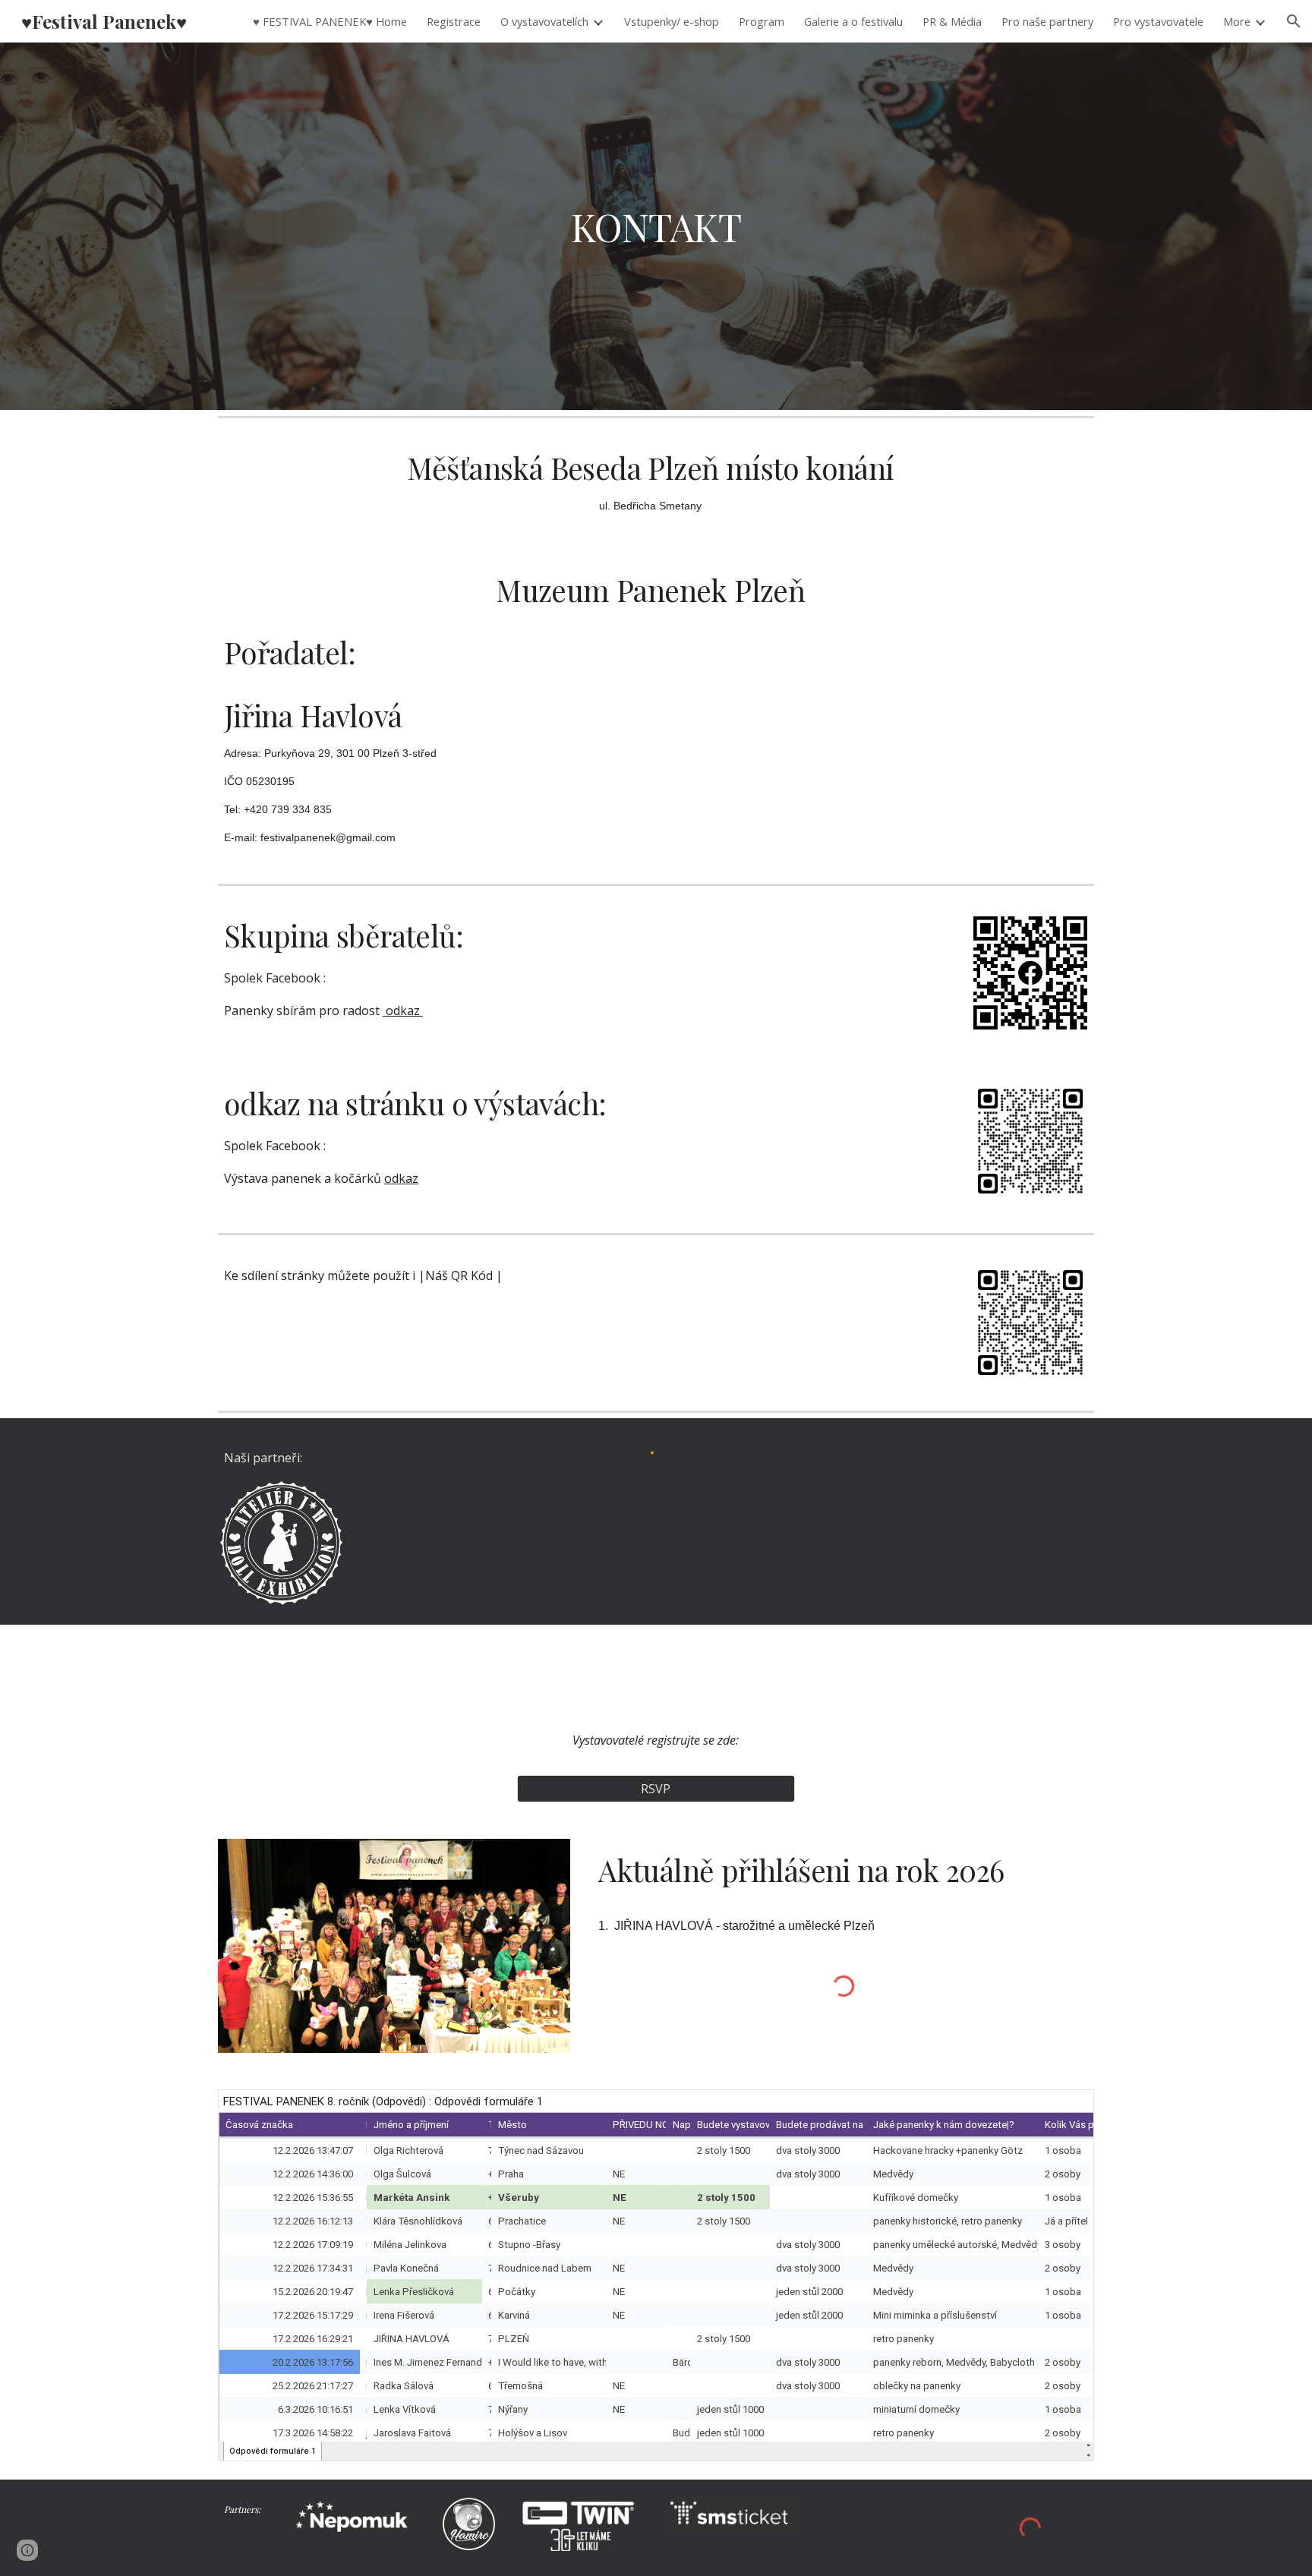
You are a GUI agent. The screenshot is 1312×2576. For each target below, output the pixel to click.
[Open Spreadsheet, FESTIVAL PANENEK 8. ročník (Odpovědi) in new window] (1065, 2109)
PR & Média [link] (952, 21)
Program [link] (762, 21)
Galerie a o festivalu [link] (853, 21)
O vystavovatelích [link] (544, 21)
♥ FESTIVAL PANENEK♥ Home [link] (330, 21)
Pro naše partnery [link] (1047, 21)
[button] (1294, 21)
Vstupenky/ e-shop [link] (672, 21)
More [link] (1237, 21)
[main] (656, 226)
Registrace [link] (454, 21)
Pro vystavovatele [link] (1158, 21)
